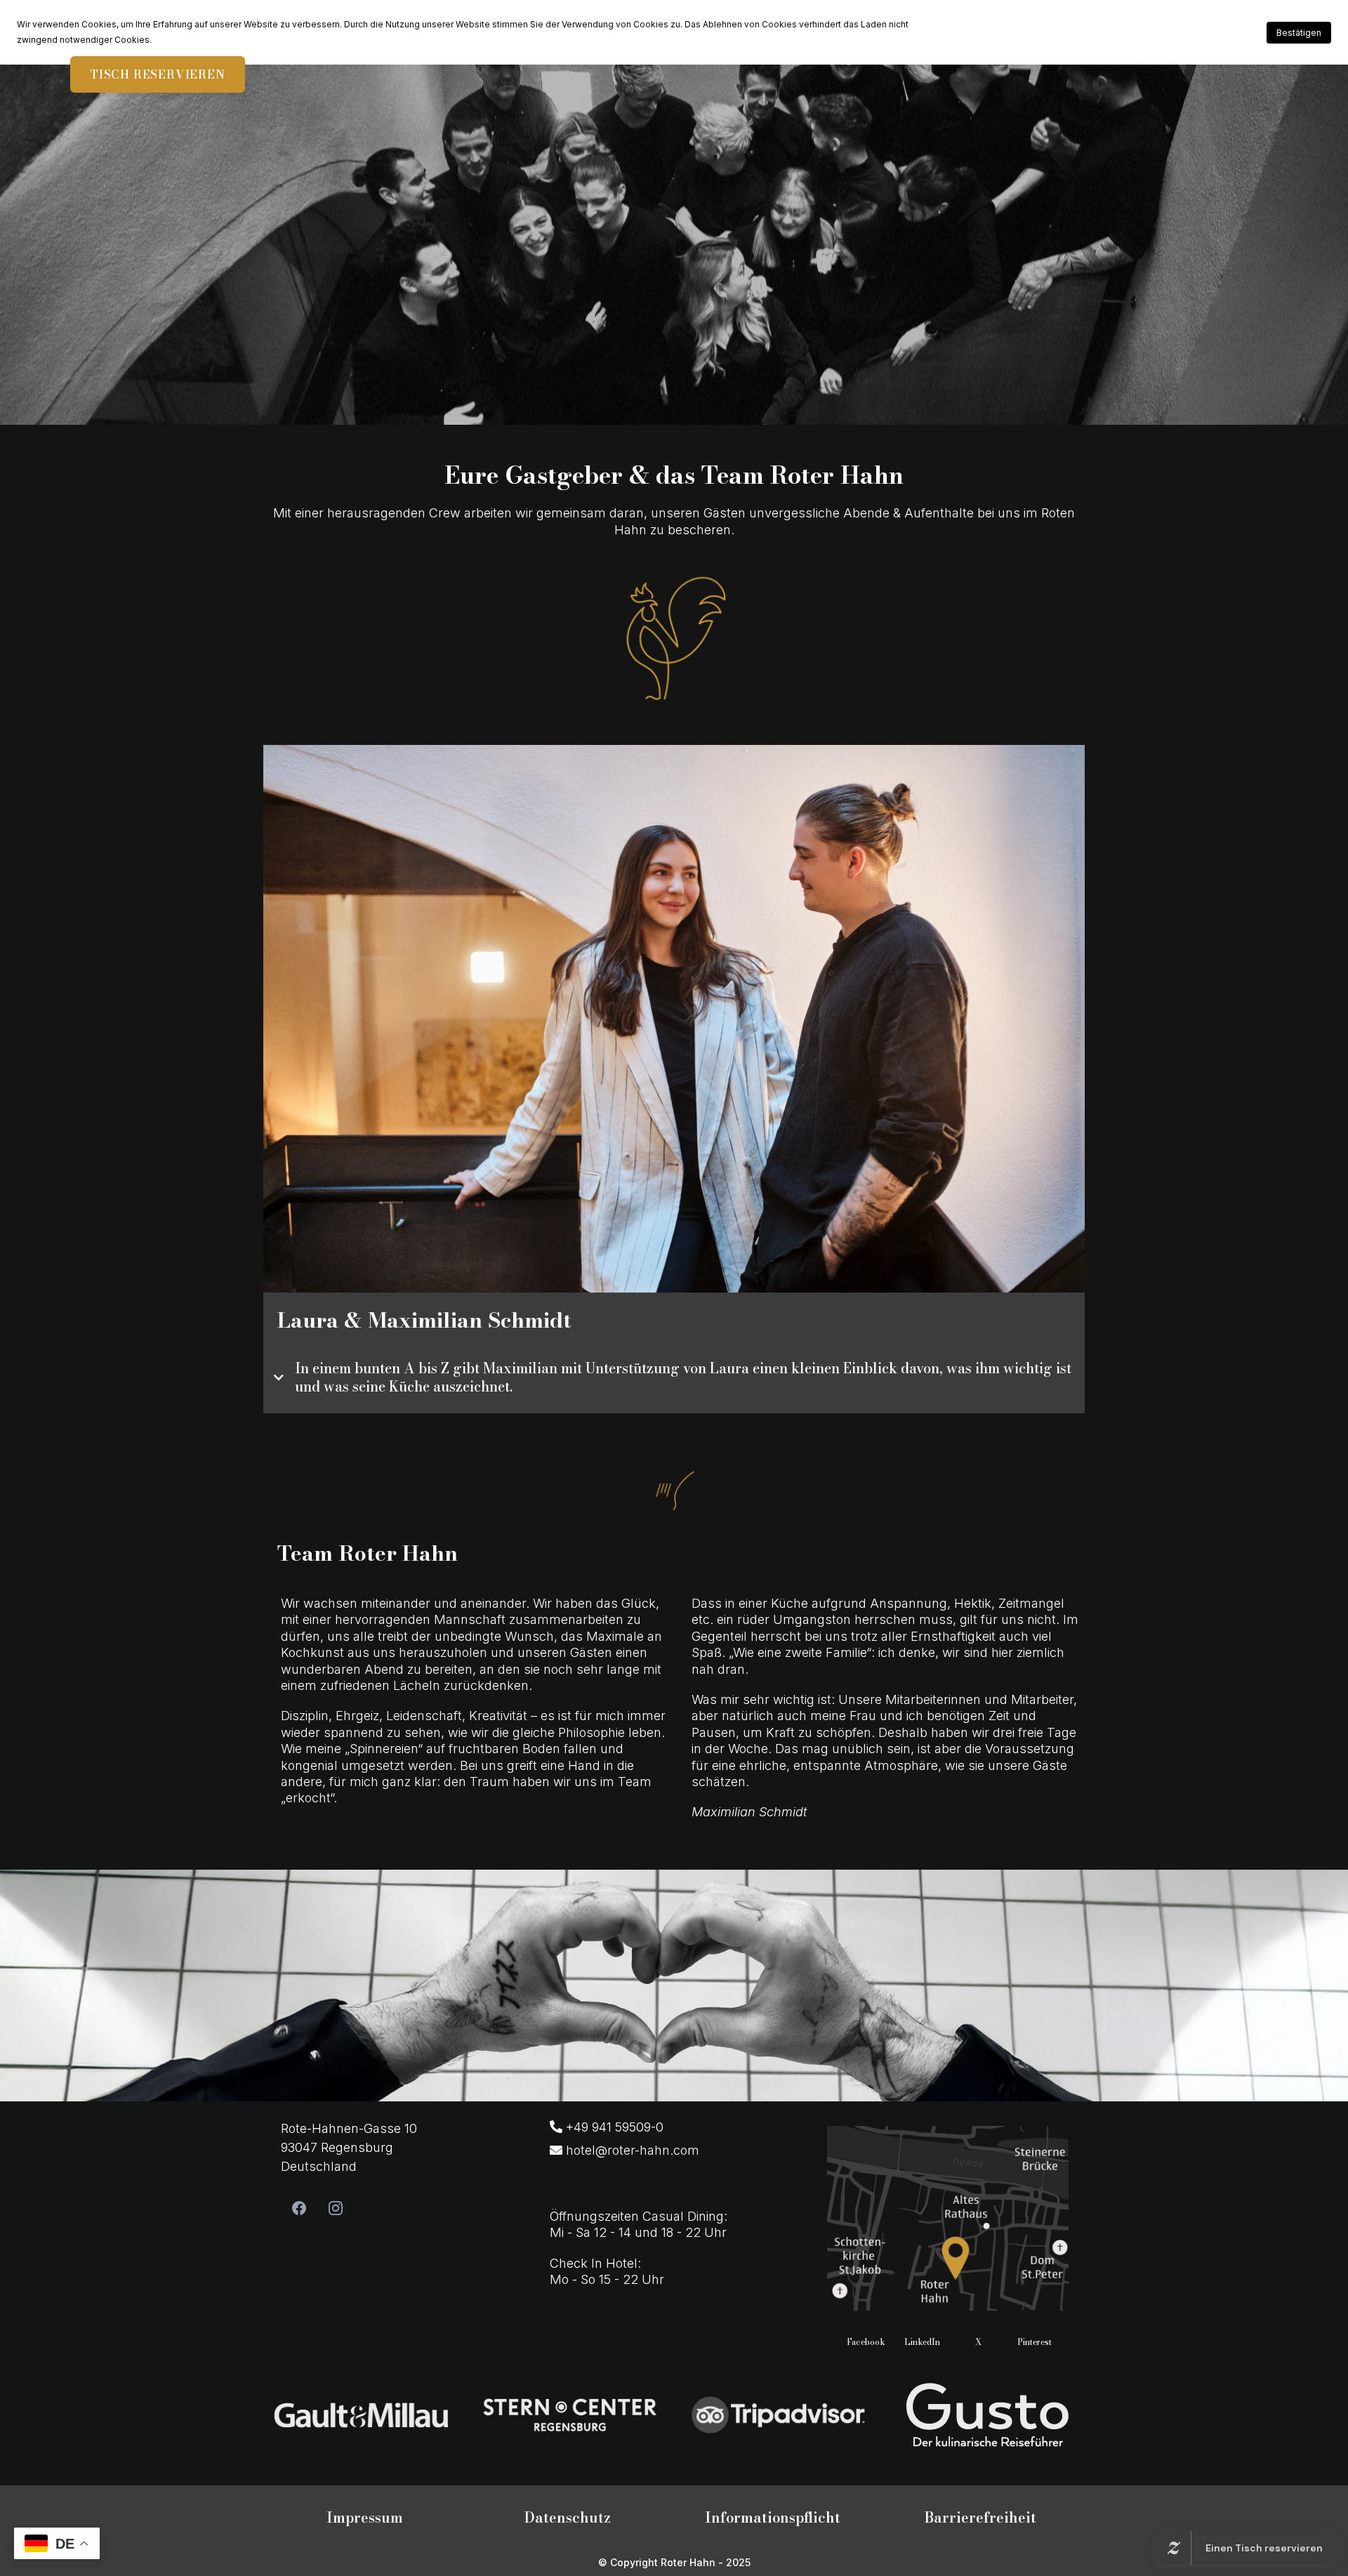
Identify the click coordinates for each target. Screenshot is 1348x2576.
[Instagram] (336, 2208)
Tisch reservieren (158, 74)
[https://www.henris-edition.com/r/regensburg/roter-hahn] (361, 2413)
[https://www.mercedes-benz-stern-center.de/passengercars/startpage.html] (570, 2413)
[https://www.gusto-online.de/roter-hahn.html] (987, 2413)
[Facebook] (299, 2208)
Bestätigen (1299, 33)
